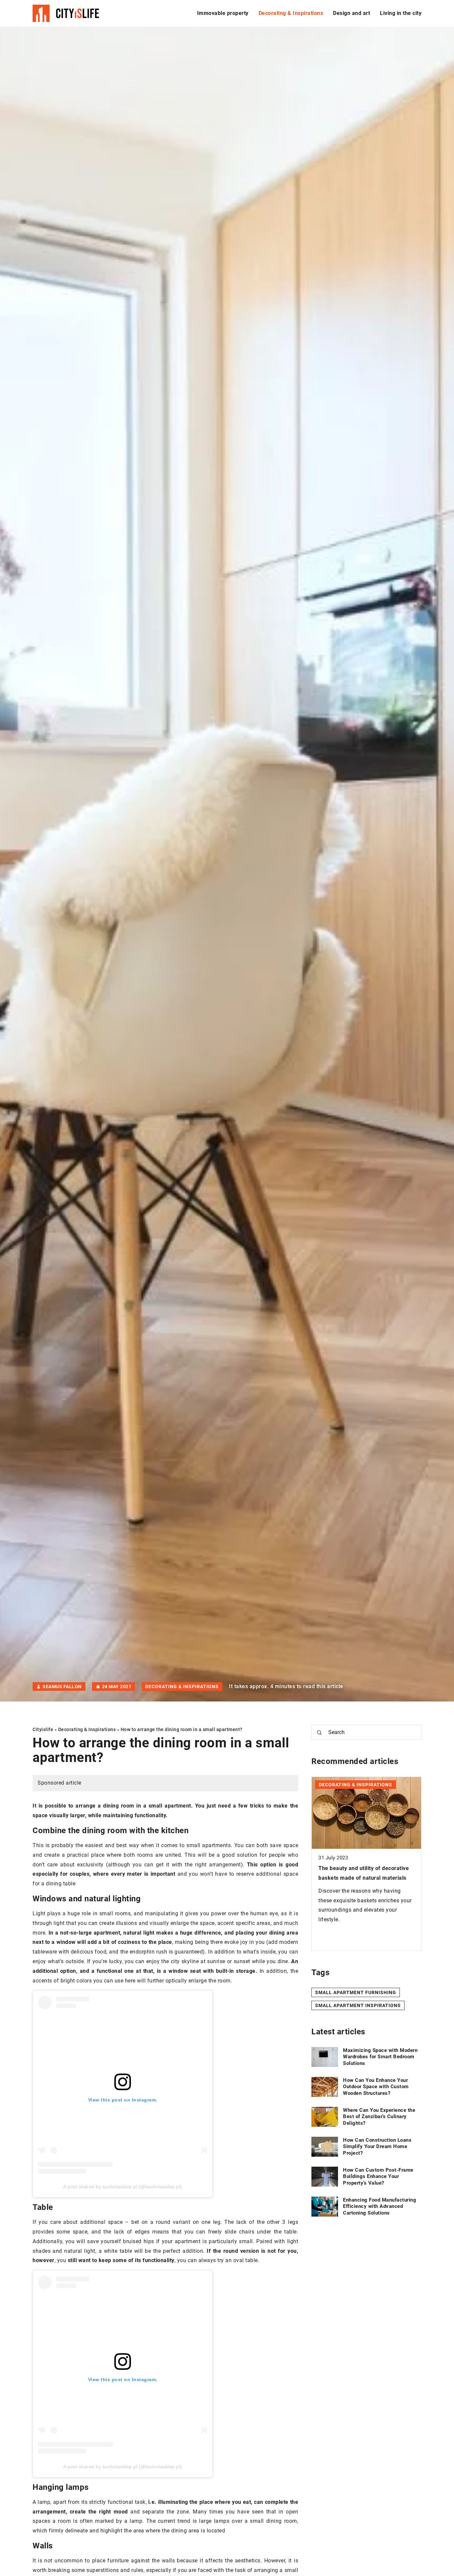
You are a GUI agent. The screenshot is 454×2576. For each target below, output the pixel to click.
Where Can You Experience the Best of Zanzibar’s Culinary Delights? (379, 2117)
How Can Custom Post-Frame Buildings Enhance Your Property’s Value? (378, 2176)
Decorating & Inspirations (291, 13)
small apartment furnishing (356, 1992)
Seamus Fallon (62, 1687)
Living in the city (401, 13)
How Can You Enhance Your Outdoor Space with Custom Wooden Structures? (376, 2087)
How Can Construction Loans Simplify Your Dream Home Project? (377, 2147)
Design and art (351, 13)
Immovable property (223, 13)
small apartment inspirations (358, 2005)
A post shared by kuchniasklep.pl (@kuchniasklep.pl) (123, 2187)
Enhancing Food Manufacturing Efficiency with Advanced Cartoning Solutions (380, 2206)
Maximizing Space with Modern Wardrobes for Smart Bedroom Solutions (380, 2057)
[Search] (319, 1733)
